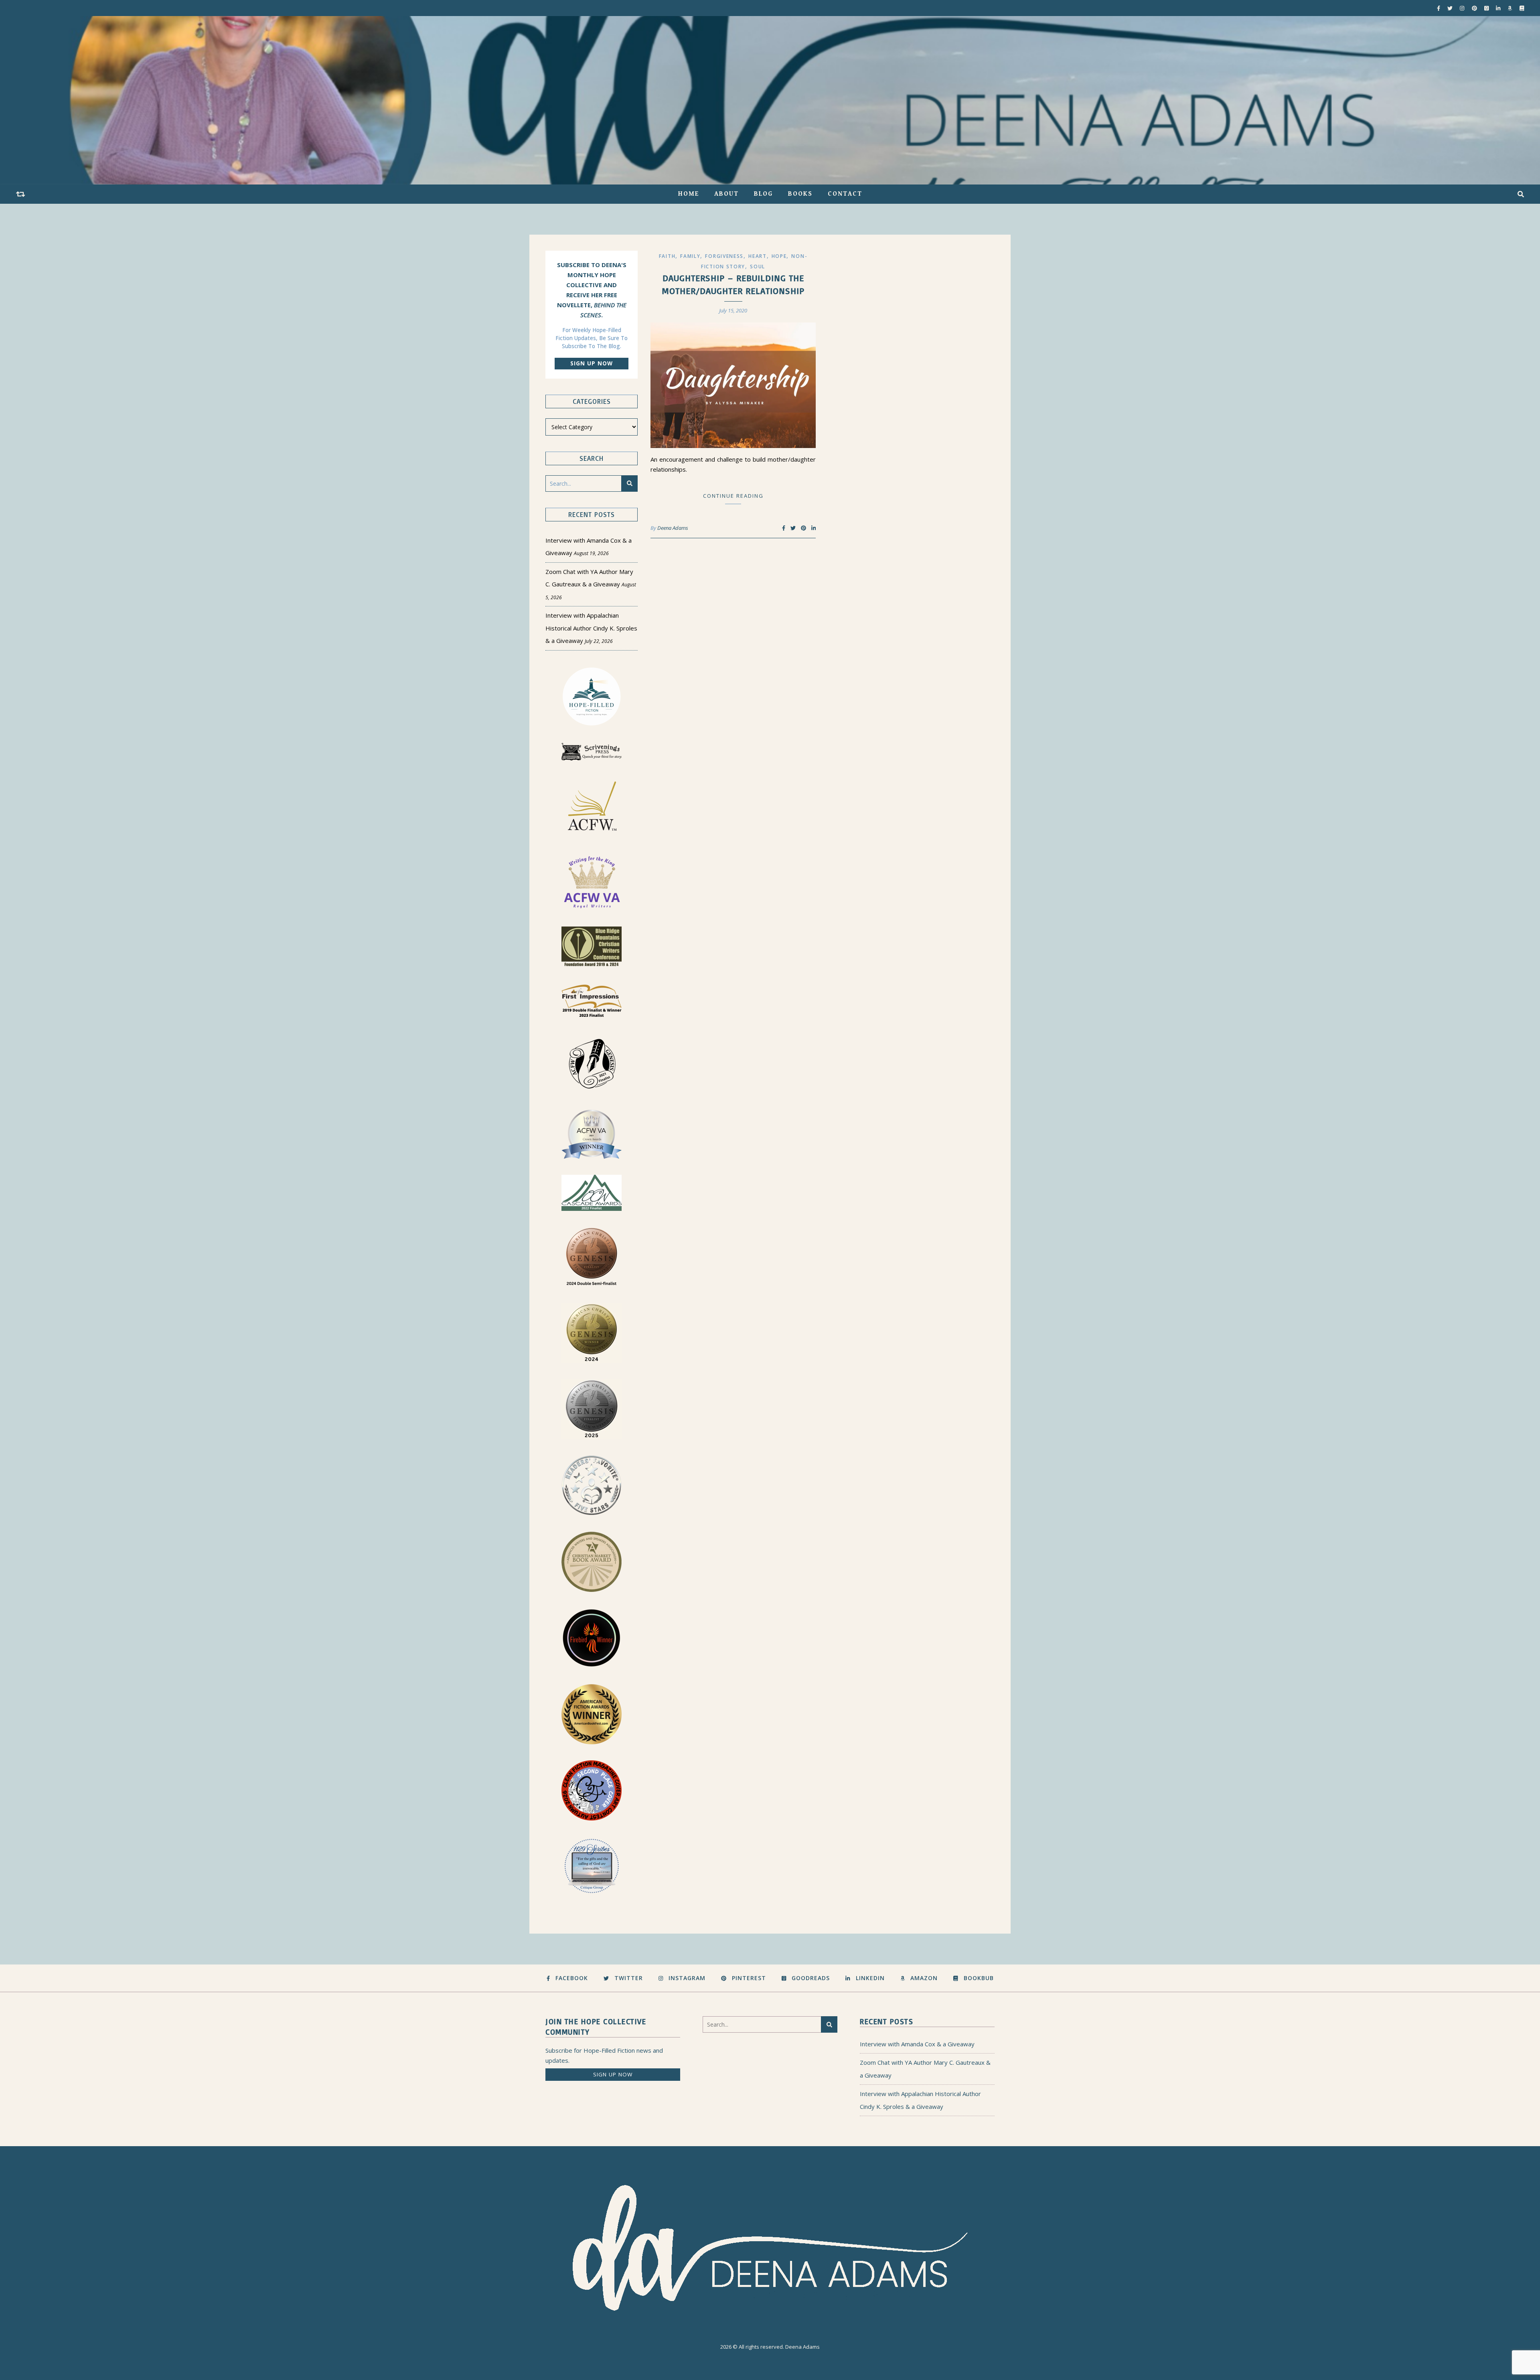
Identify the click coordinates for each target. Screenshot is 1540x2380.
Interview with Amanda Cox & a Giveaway (917, 2044)
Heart (758, 256)
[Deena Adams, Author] (770, 100)
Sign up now (592, 363)
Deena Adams (673, 528)
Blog (763, 194)
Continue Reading (733, 496)
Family (690, 256)
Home (689, 194)
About (726, 194)
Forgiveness (724, 256)
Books (800, 194)
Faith (667, 256)
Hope (779, 256)
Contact (845, 194)
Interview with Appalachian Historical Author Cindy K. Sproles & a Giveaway (591, 628)
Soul (758, 267)
